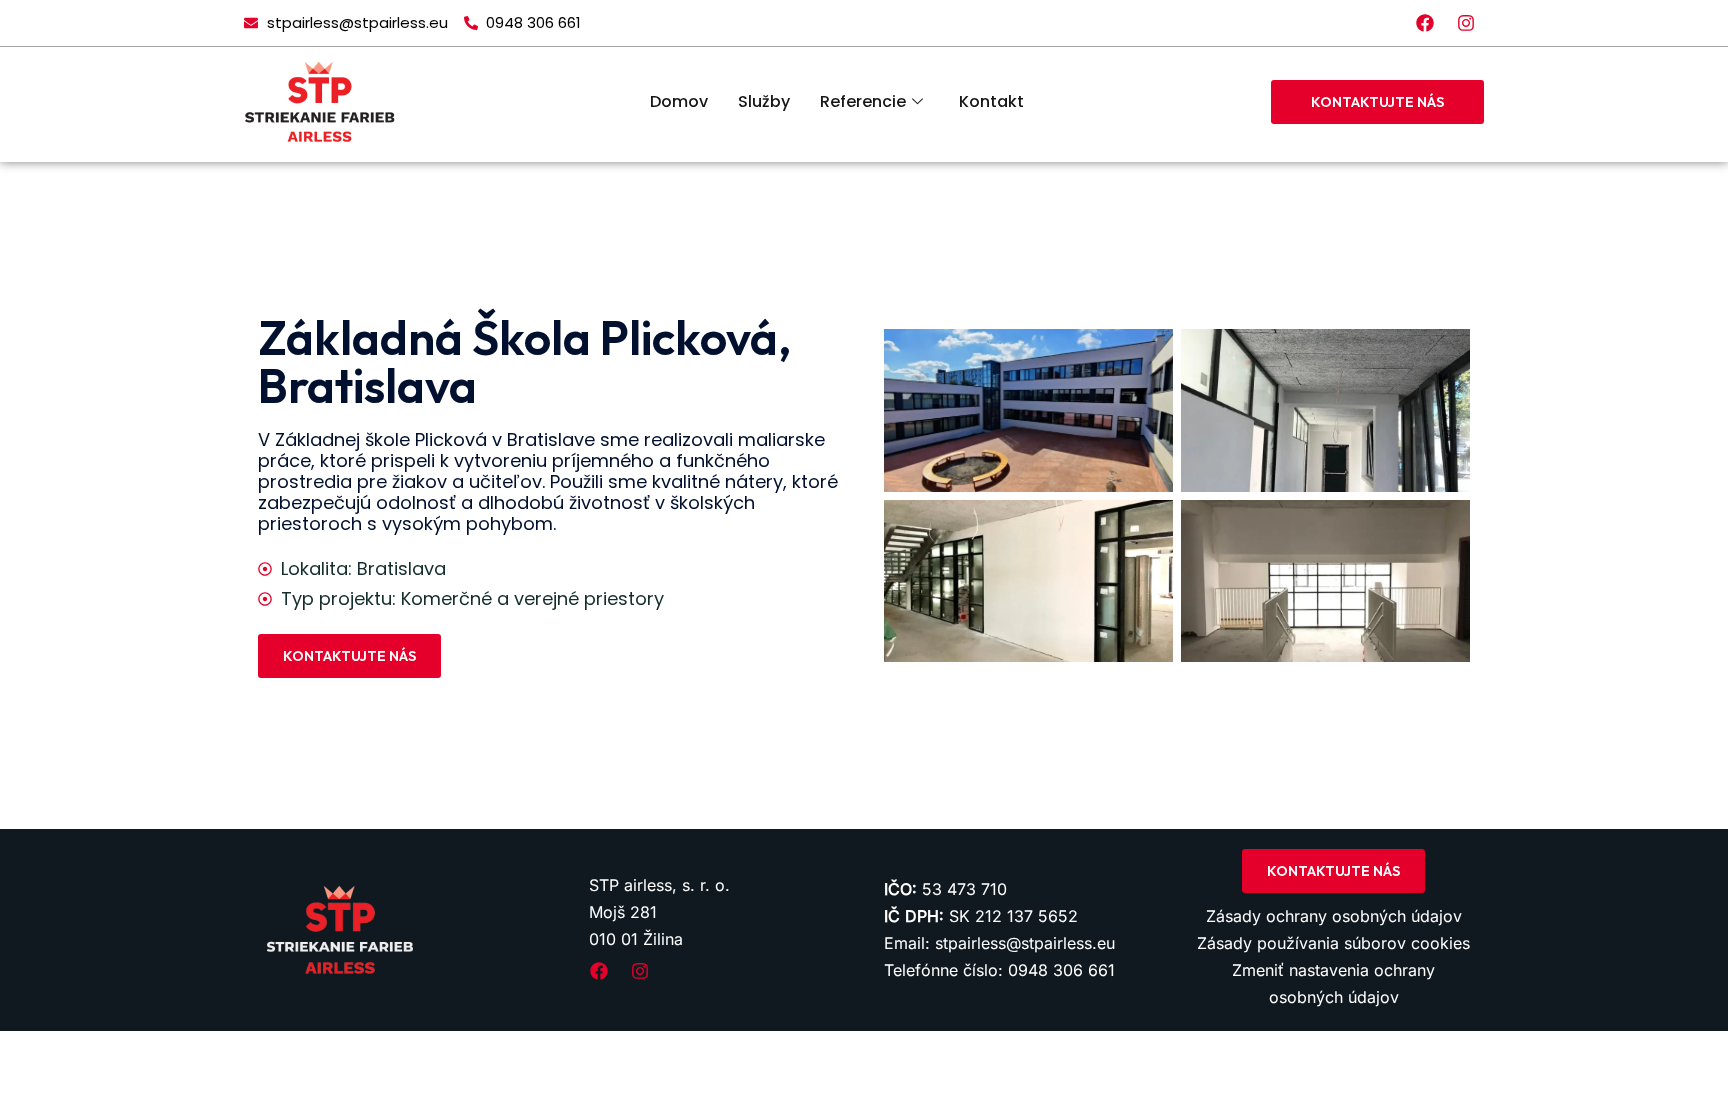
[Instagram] (1466, 23)
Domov (679, 101)
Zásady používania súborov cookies (1333, 943)
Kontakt (991, 101)
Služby (764, 101)
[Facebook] (1425, 23)
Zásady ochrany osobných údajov (1334, 916)
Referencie (863, 101)
